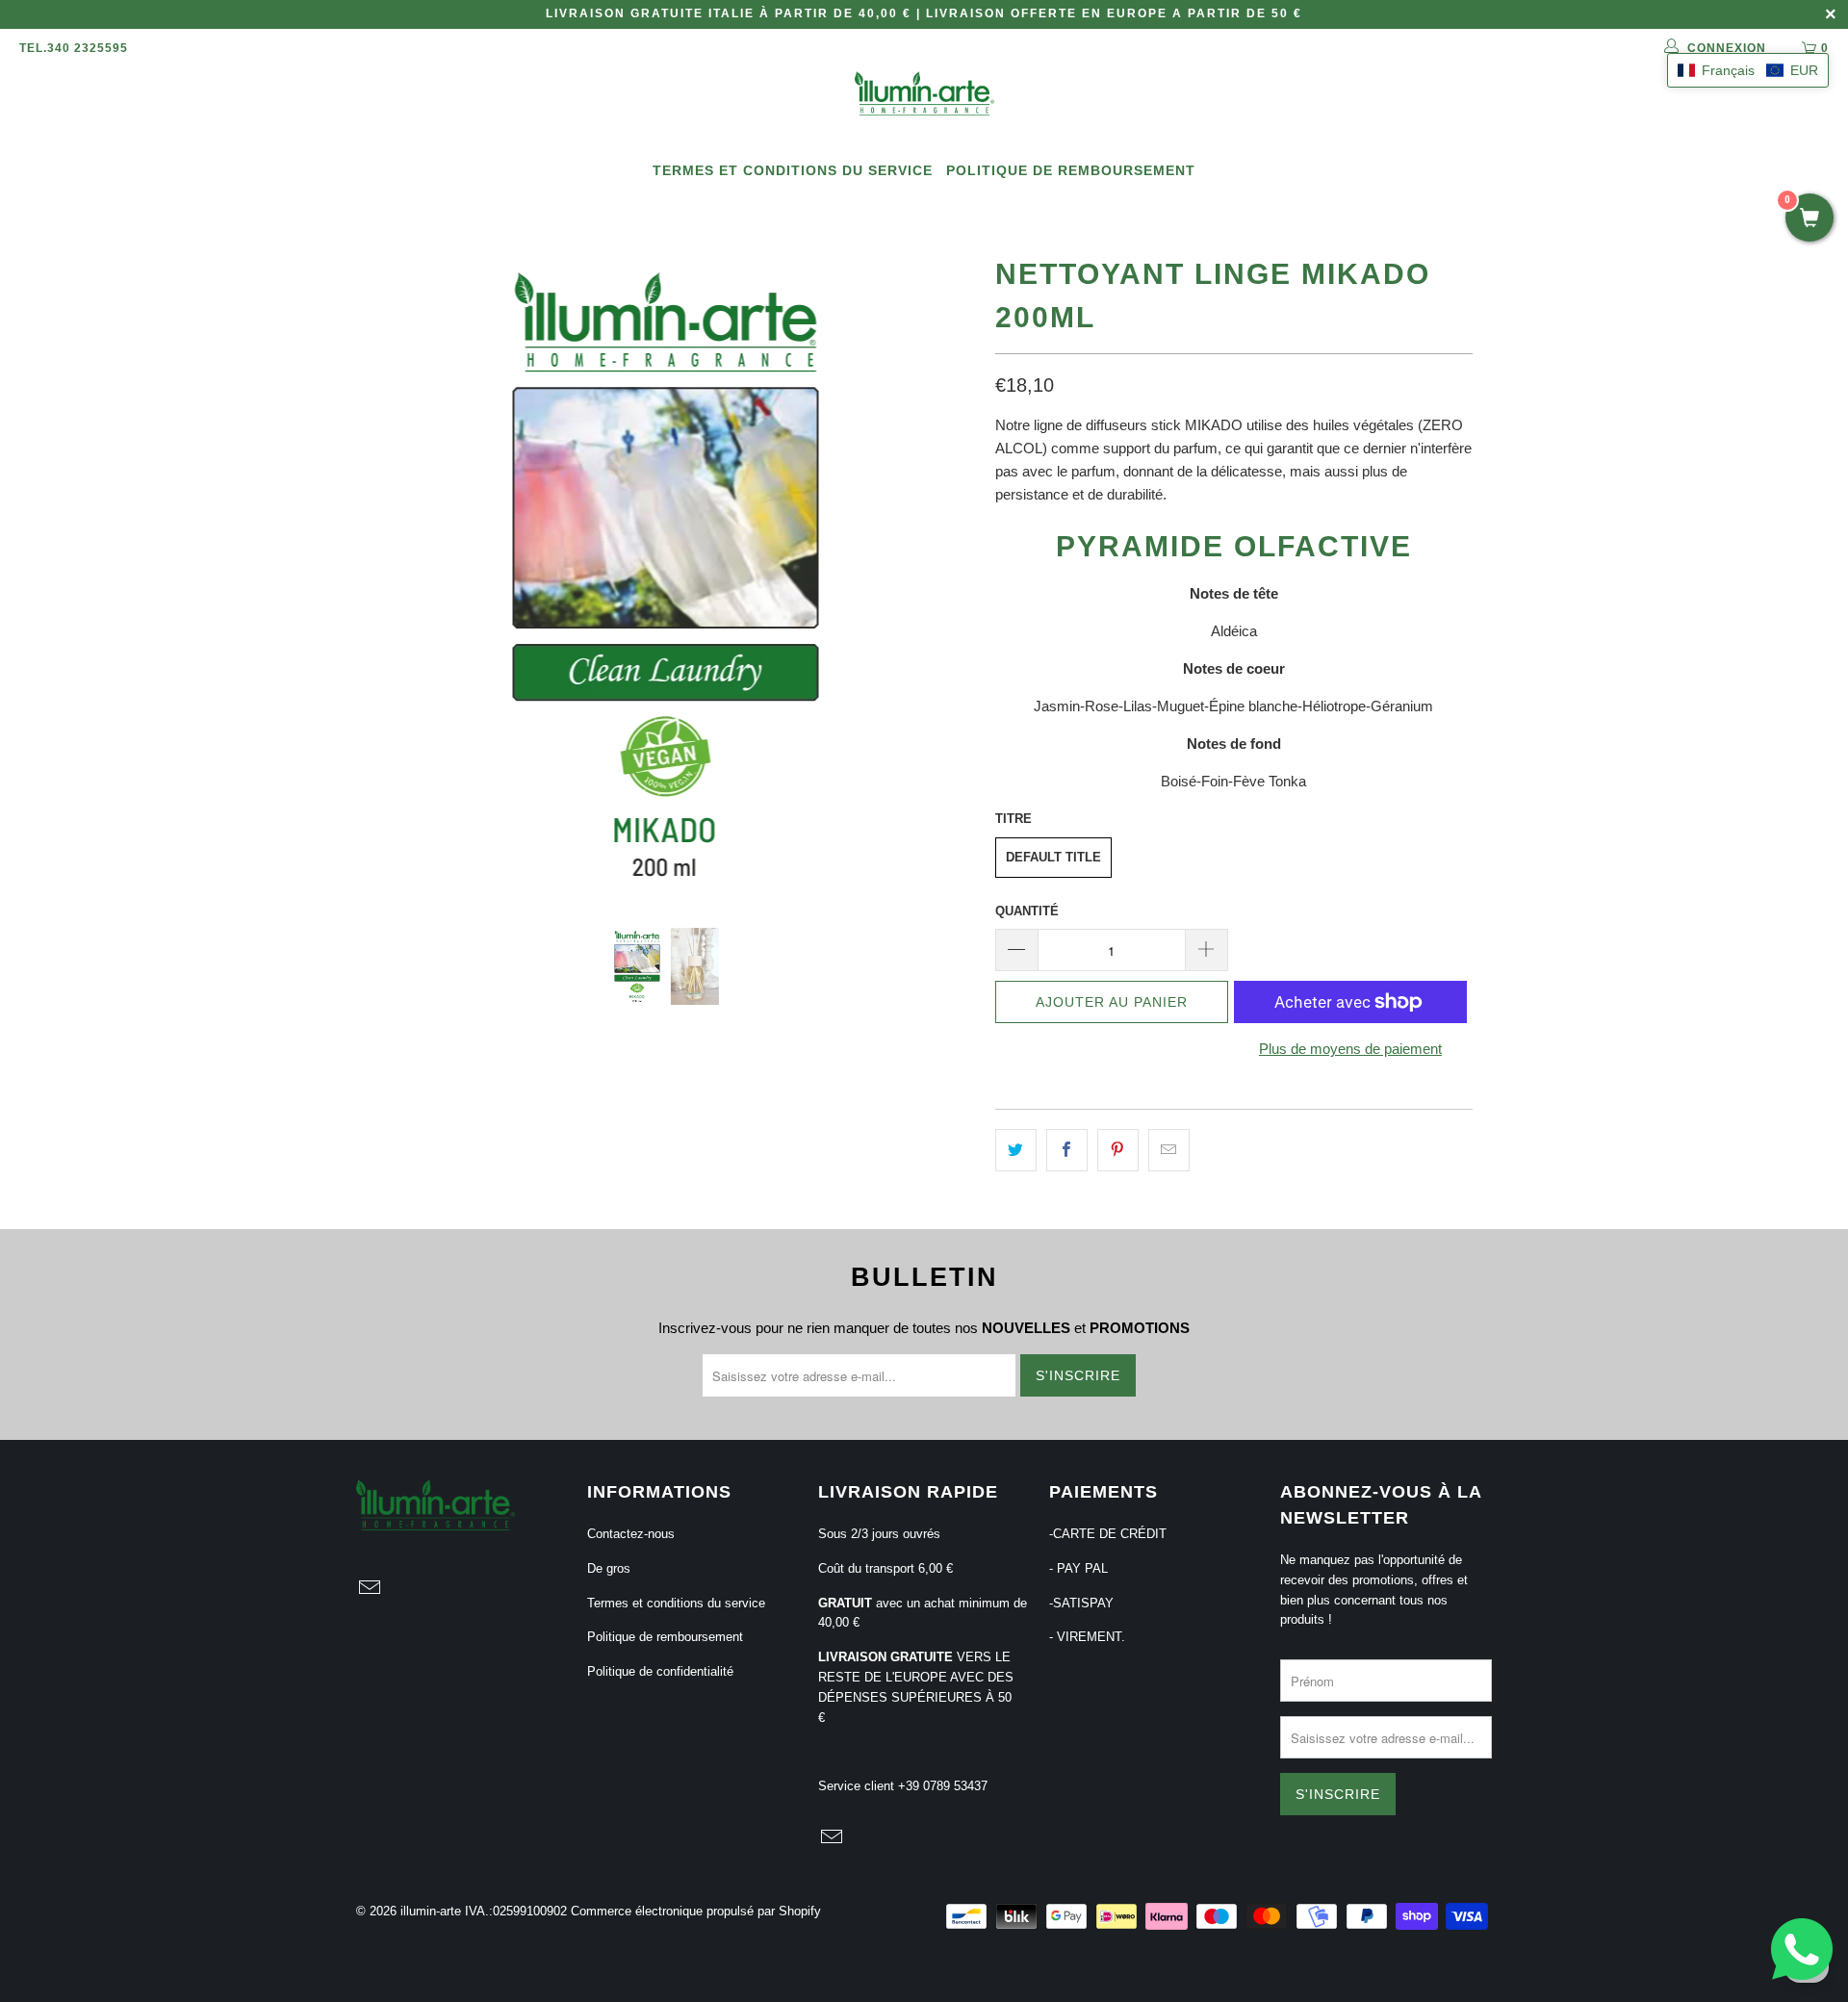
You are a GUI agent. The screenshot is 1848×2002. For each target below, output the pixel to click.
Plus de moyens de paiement (1350, 1049)
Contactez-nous (631, 1534)
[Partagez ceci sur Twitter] (1016, 1150)
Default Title (1053, 857)
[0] (1809, 219)
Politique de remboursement (1071, 170)
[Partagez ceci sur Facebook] (1067, 1150)
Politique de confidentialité (660, 1671)
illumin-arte (431, 1911)
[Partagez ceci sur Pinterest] (1118, 1150)
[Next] (943, 574)
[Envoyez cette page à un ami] (1169, 1150)
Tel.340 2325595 (74, 48)
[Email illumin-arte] (371, 1589)
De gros (609, 1568)
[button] (1748, 70)
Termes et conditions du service (793, 170)
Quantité (1027, 911)
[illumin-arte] (924, 95)
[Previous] (389, 574)
